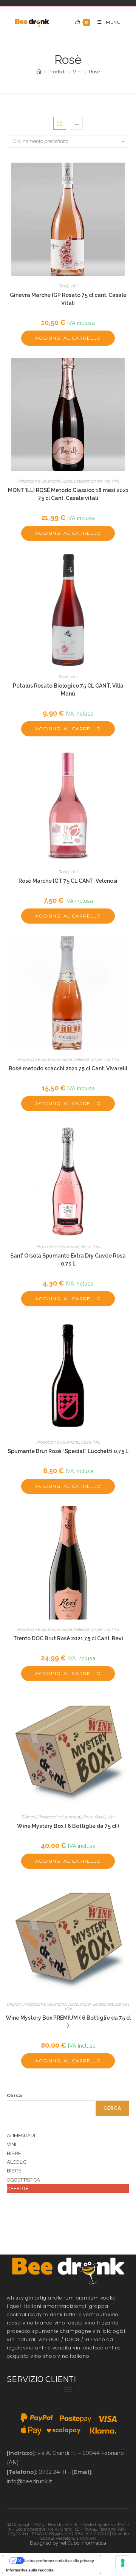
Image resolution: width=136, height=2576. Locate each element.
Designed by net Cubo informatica (68, 2543)
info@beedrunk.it (29, 2481)
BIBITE (14, 2171)
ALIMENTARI (21, 2136)
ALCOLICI (17, 2162)
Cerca (14, 2095)
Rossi (100, 1817)
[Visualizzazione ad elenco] (76, 123)
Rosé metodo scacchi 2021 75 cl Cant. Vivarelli (68, 1068)
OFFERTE (18, 2189)
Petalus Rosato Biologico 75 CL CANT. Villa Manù (68, 690)
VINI (12, 2144)
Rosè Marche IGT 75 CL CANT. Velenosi (68, 881)
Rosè (94, 72)
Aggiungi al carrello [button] (68, 338)
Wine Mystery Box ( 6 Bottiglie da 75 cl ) (68, 1826)
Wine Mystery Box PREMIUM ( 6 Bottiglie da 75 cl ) (68, 2022)
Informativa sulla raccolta (30, 2570)
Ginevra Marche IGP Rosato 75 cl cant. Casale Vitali (68, 299)
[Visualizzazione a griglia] (60, 123)
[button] (68, 2390)
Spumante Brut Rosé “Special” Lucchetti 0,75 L (68, 1451)
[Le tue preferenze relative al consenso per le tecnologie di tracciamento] (123, 2563)
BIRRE (14, 2153)
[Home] (39, 72)
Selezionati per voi (92, 481)
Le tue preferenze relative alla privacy (59, 2560)
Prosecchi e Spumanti (39, 481)
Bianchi (29, 1817)
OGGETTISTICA (23, 2180)
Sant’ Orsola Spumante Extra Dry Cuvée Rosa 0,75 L (68, 1260)
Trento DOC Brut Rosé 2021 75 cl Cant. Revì (68, 1638)
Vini (74, 286)
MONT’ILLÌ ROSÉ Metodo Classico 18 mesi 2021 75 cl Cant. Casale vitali (68, 494)
